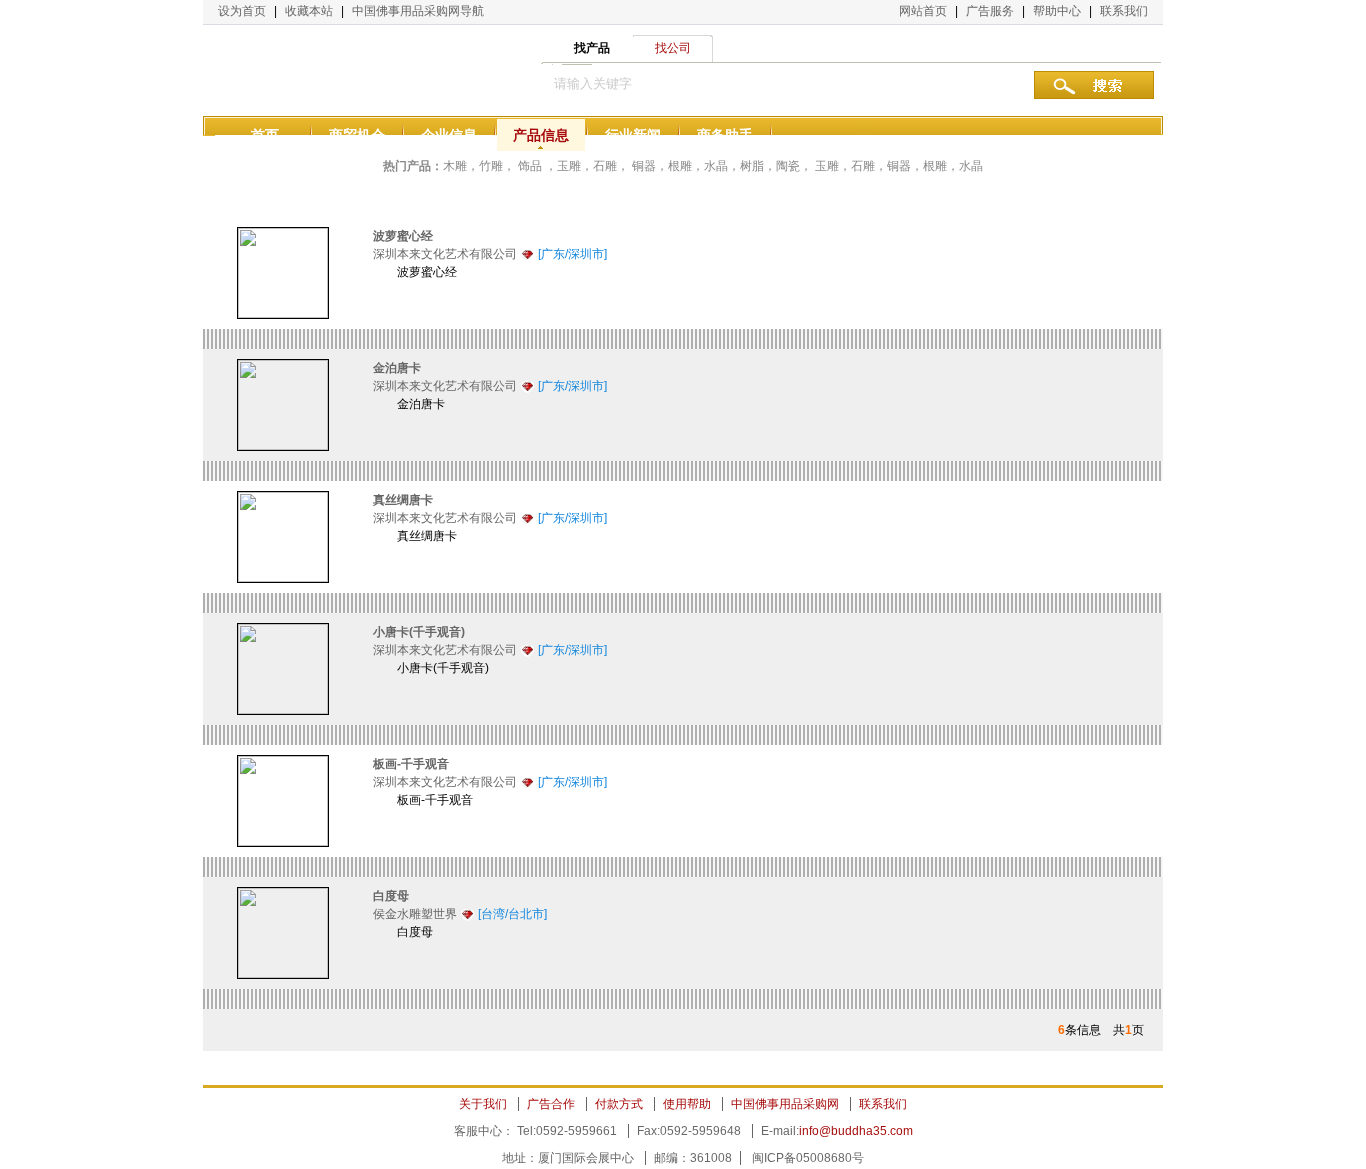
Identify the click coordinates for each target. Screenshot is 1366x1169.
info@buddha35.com (856, 1131)
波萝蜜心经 (403, 236)
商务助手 (725, 135)
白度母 (391, 896)
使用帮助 (687, 1104)
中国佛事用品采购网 (785, 1104)
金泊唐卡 (397, 368)
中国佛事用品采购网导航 (418, 11)
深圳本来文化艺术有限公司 (445, 254)
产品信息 (541, 135)
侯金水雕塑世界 (415, 914)
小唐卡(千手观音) (419, 632)
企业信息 (449, 135)
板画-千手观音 (411, 764)
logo (303, 70)
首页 (265, 135)
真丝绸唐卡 (403, 500)
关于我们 (483, 1104)
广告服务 (990, 11)
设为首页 (242, 11)
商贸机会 (357, 135)
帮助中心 (1057, 11)
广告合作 (551, 1104)
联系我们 (1124, 11)
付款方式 (619, 1104)
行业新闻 (633, 135)
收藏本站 (309, 11)
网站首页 (923, 11)
